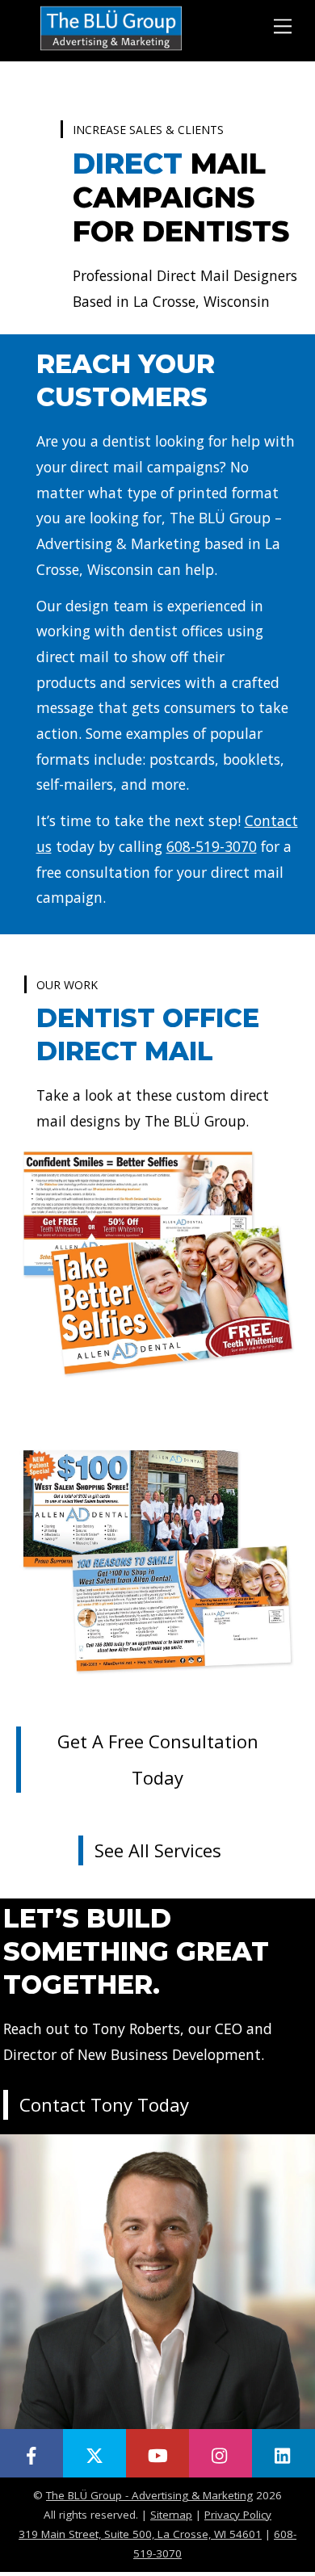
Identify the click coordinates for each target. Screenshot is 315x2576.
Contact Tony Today (104, 2104)
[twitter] (94, 2453)
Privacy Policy (238, 2515)
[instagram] (220, 2453)
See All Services (158, 1850)
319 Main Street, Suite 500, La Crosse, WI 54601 (140, 2534)
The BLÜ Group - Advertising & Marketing (149, 2495)
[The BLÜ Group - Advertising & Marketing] (111, 49)
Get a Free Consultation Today (158, 1759)
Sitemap (171, 2515)
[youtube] (157, 2453)
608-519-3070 (212, 846)
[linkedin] (283, 2453)
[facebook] (31, 2453)
